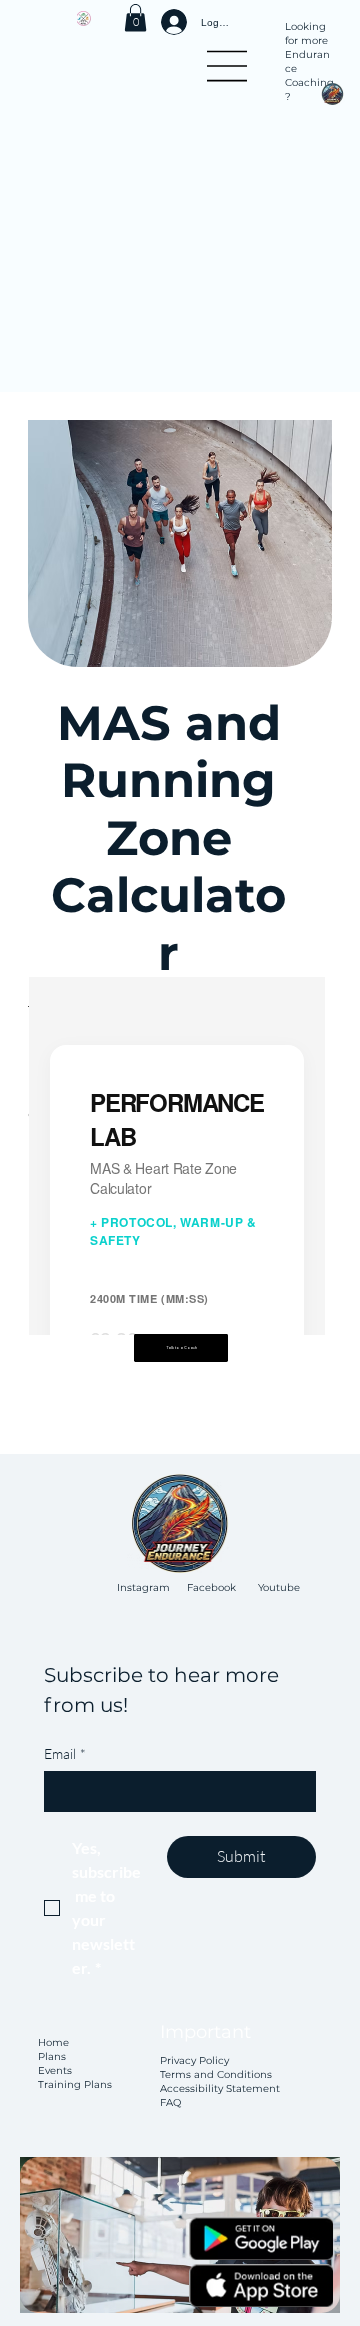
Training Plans (75, 2084)
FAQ (170, 2102)
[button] (135, 17)
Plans (52, 2056)
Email (65, 1753)
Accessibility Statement (220, 2088)
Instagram (143, 1587)
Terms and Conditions (216, 2074)
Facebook (211, 1587)
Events (55, 2070)
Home (55, 2042)
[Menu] (228, 66)
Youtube (279, 1587)
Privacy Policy (194, 2060)
